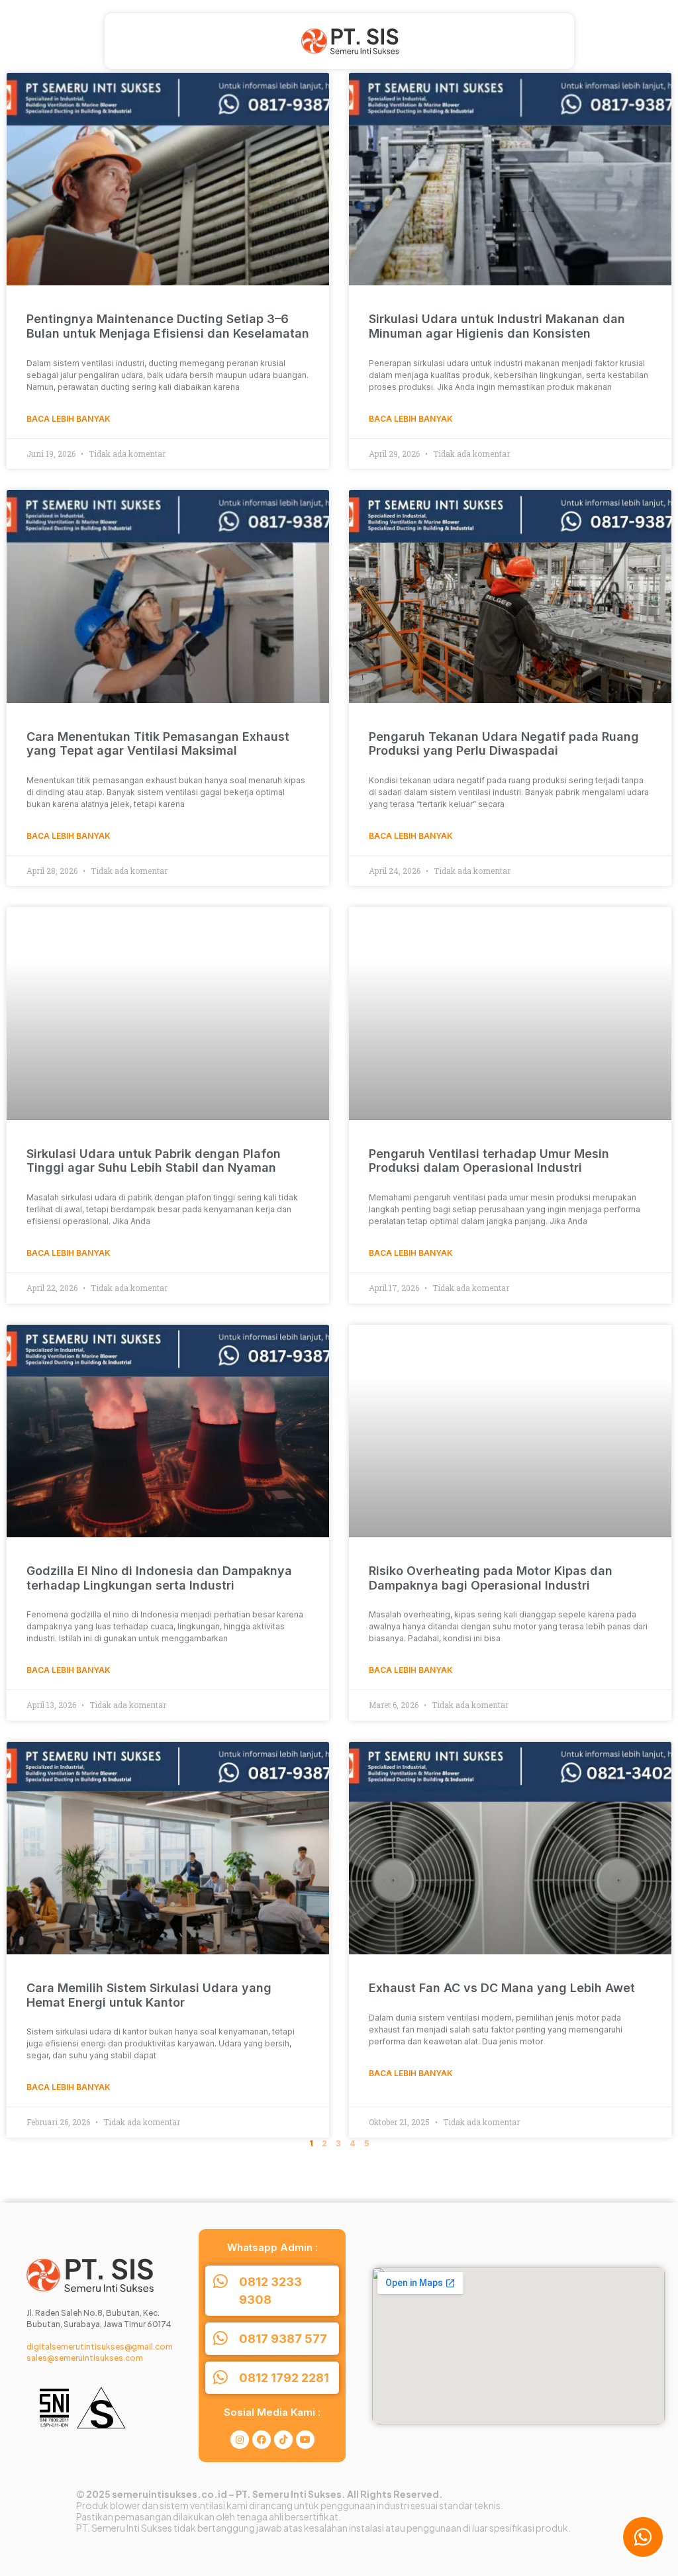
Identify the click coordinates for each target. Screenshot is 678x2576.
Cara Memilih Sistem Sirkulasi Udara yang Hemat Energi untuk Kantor (149, 1995)
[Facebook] (262, 2440)
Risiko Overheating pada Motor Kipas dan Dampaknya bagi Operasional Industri (491, 1578)
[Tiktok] (283, 2440)
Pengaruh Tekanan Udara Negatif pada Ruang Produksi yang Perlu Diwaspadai (504, 744)
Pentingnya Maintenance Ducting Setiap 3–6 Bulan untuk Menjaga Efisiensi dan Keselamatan (168, 326)
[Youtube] (305, 2440)
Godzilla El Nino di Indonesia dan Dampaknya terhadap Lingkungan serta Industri (159, 1578)
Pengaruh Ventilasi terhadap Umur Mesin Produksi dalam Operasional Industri (489, 1161)
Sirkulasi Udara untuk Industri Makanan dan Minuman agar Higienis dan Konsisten (497, 326)
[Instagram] (240, 2440)
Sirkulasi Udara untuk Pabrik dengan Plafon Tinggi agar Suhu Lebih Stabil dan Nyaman (154, 1161)
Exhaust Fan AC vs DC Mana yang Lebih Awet (502, 1988)
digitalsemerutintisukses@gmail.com (100, 2347)
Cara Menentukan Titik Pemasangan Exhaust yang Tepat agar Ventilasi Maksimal (158, 744)
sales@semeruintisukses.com (85, 2358)
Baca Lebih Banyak (69, 419)
